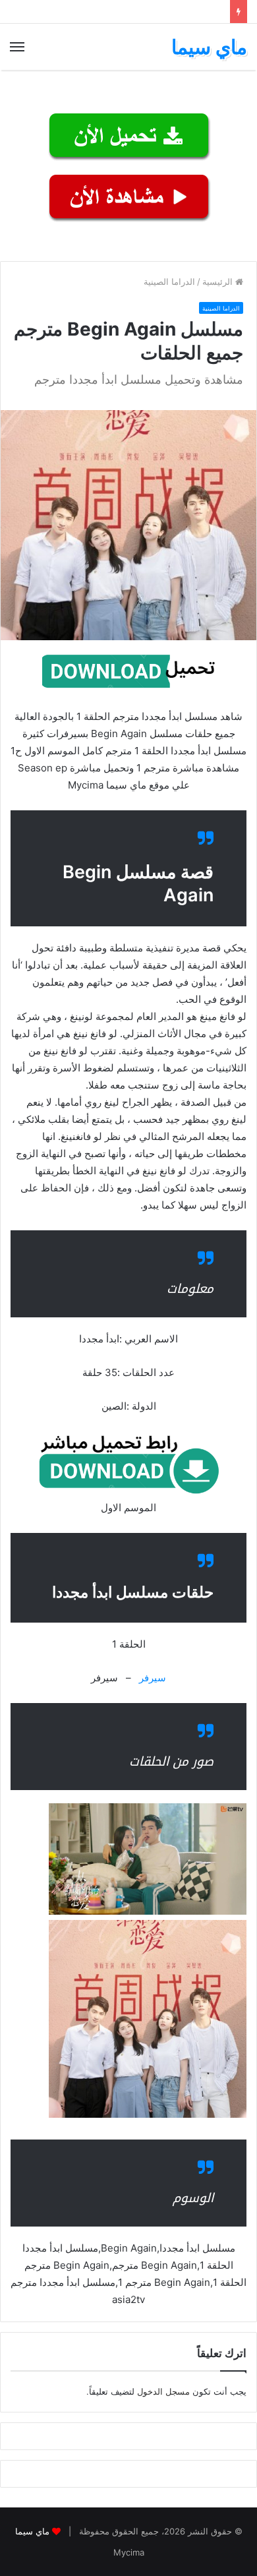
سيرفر (153, 1678)
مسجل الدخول (163, 2391)
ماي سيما (32, 2531)
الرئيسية (219, 282)
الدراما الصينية (169, 282)
